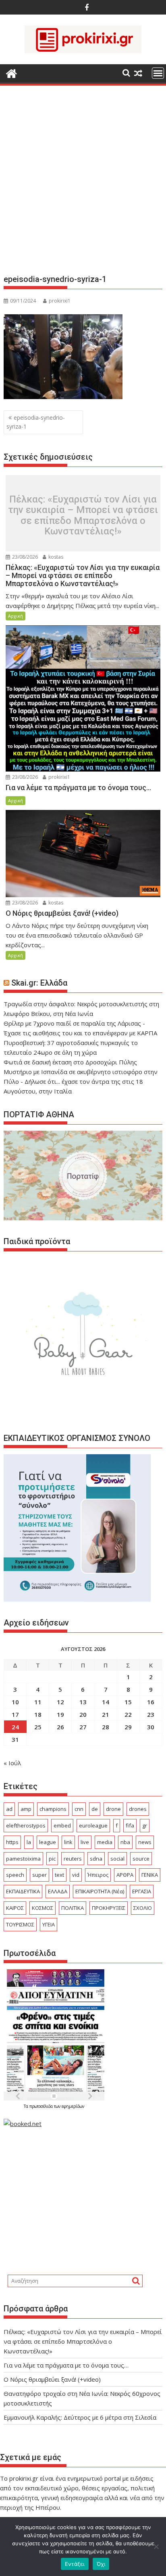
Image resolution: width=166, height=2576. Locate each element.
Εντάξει (75, 2564)
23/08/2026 (24, 557)
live (85, 1842)
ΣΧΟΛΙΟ (143, 1908)
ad (9, 1809)
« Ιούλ (12, 1763)
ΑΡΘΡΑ (125, 1875)
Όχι (101, 2564)
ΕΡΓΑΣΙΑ (142, 1891)
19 (60, 1714)
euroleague (93, 1825)
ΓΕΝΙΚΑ (150, 1875)
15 (128, 1702)
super (39, 1875)
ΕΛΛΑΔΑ (58, 1891)
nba (125, 1842)
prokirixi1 (60, 301)
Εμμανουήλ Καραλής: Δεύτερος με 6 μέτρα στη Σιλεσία (80, 2417)
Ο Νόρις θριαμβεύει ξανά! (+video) (52, 2379)
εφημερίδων (73, 2106)
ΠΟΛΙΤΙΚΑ (73, 1908)
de (95, 1809)
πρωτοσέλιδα (42, 2106)
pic (52, 1859)
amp (26, 1809)
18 (38, 1714)
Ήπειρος (98, 1875)
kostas (55, 557)
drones (138, 1809)
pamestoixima (23, 1859)
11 (38, 1702)
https (12, 1842)
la (29, 1842)
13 (83, 1702)
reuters (73, 1859)
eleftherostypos (26, 1825)
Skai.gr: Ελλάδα (39, 983)
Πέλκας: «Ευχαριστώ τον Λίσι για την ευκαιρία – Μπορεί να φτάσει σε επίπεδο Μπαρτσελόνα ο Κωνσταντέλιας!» (83, 515)
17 (15, 1714)
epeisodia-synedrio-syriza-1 (36, 422)
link (68, 1842)
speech (15, 1875)
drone (113, 1809)
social (117, 1859)
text (59, 1875)
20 (83, 1714)
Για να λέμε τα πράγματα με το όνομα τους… (66, 2365)
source (141, 1859)
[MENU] (158, 73)
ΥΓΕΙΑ (49, 1924)
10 (15, 1702)
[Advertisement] (83, 183)
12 (60, 1702)
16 (151, 1702)
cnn (79, 1809)
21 (106, 1714)
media (105, 1842)
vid (76, 1875)
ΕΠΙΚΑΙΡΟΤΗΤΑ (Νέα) (100, 1891)
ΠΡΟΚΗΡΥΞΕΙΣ (109, 1908)
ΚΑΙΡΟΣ (15, 1908)
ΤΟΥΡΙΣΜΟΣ (20, 1924)
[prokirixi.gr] (11, 73)
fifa (130, 1825)
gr (145, 1825)
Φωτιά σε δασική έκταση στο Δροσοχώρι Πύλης (70, 1062)
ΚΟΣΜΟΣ (43, 1908)
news (145, 1842)
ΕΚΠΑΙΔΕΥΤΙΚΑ (23, 1891)
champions (53, 1809)
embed (62, 1825)
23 (151, 1714)
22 (128, 1714)
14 (106, 1702)
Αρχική (16, 616)
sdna (96, 1859)
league (48, 1842)
